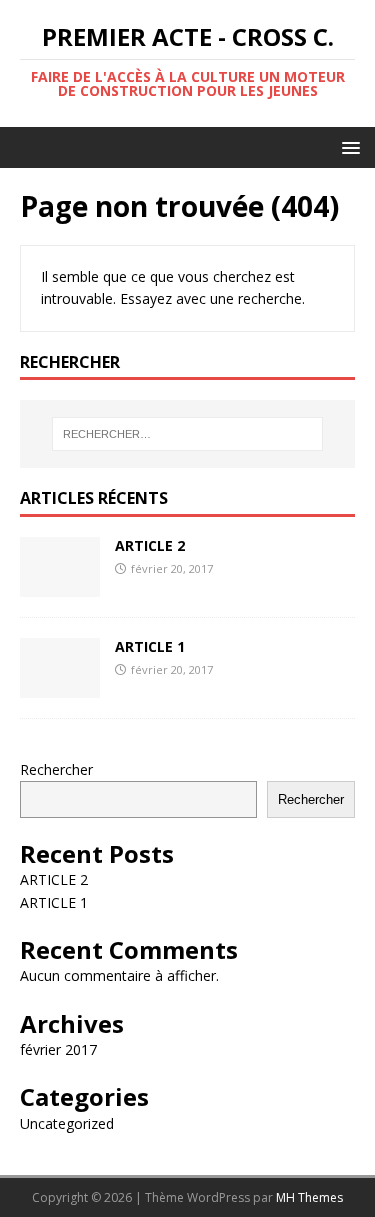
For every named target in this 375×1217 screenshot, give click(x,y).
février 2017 (58, 1049)
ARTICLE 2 (150, 545)
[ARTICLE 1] (60, 685)
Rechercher (56, 769)
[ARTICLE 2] (60, 584)
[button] (347, 146)
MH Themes (309, 1197)
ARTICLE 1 (150, 646)
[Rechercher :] (188, 434)
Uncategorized (67, 1123)
